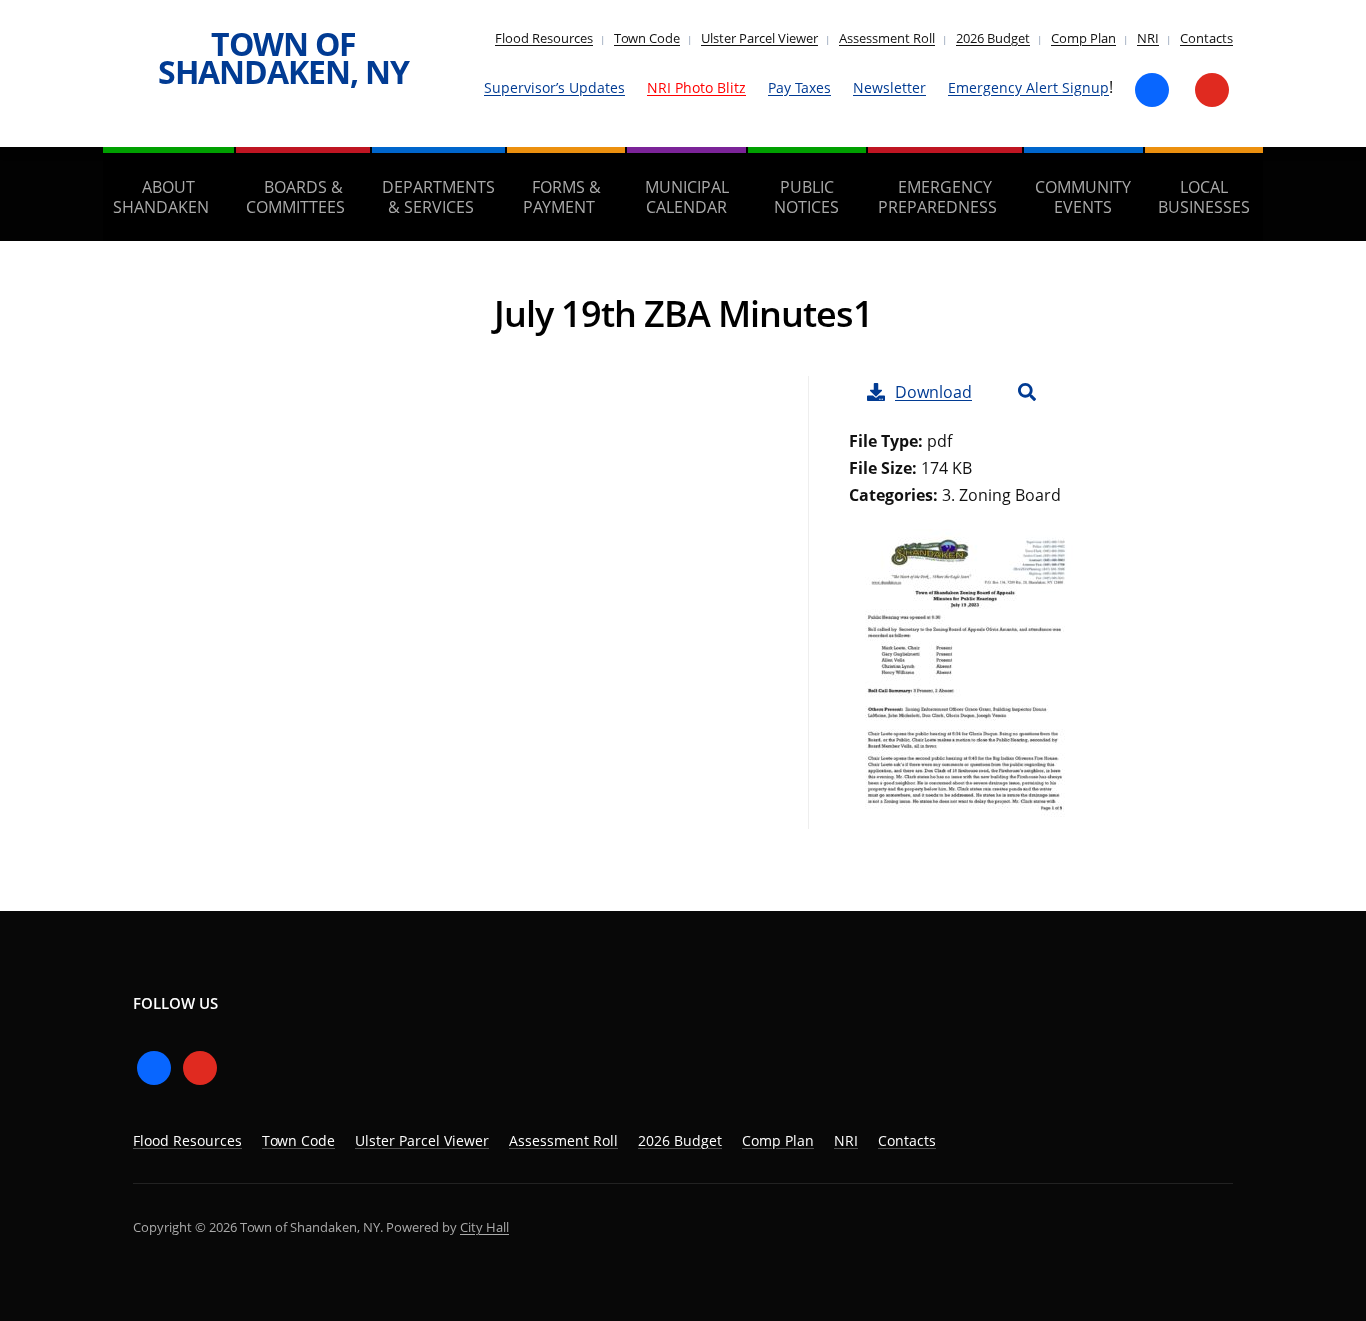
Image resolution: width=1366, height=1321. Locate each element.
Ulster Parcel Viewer (759, 38)
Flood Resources (544, 38)
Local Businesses (1204, 197)
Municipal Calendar (687, 197)
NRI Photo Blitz (696, 87)
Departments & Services (438, 197)
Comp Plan (1083, 38)
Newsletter (889, 87)
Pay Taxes (799, 87)
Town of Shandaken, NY (283, 57)
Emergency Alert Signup (1028, 87)
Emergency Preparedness (937, 197)
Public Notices (806, 197)
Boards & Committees (295, 197)
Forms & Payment (562, 197)
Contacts (1206, 38)
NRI (1148, 38)
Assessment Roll (887, 38)
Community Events (1083, 197)
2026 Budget (993, 38)
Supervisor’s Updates (554, 87)
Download (933, 392)
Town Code (647, 38)
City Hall (484, 1227)
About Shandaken (161, 197)
